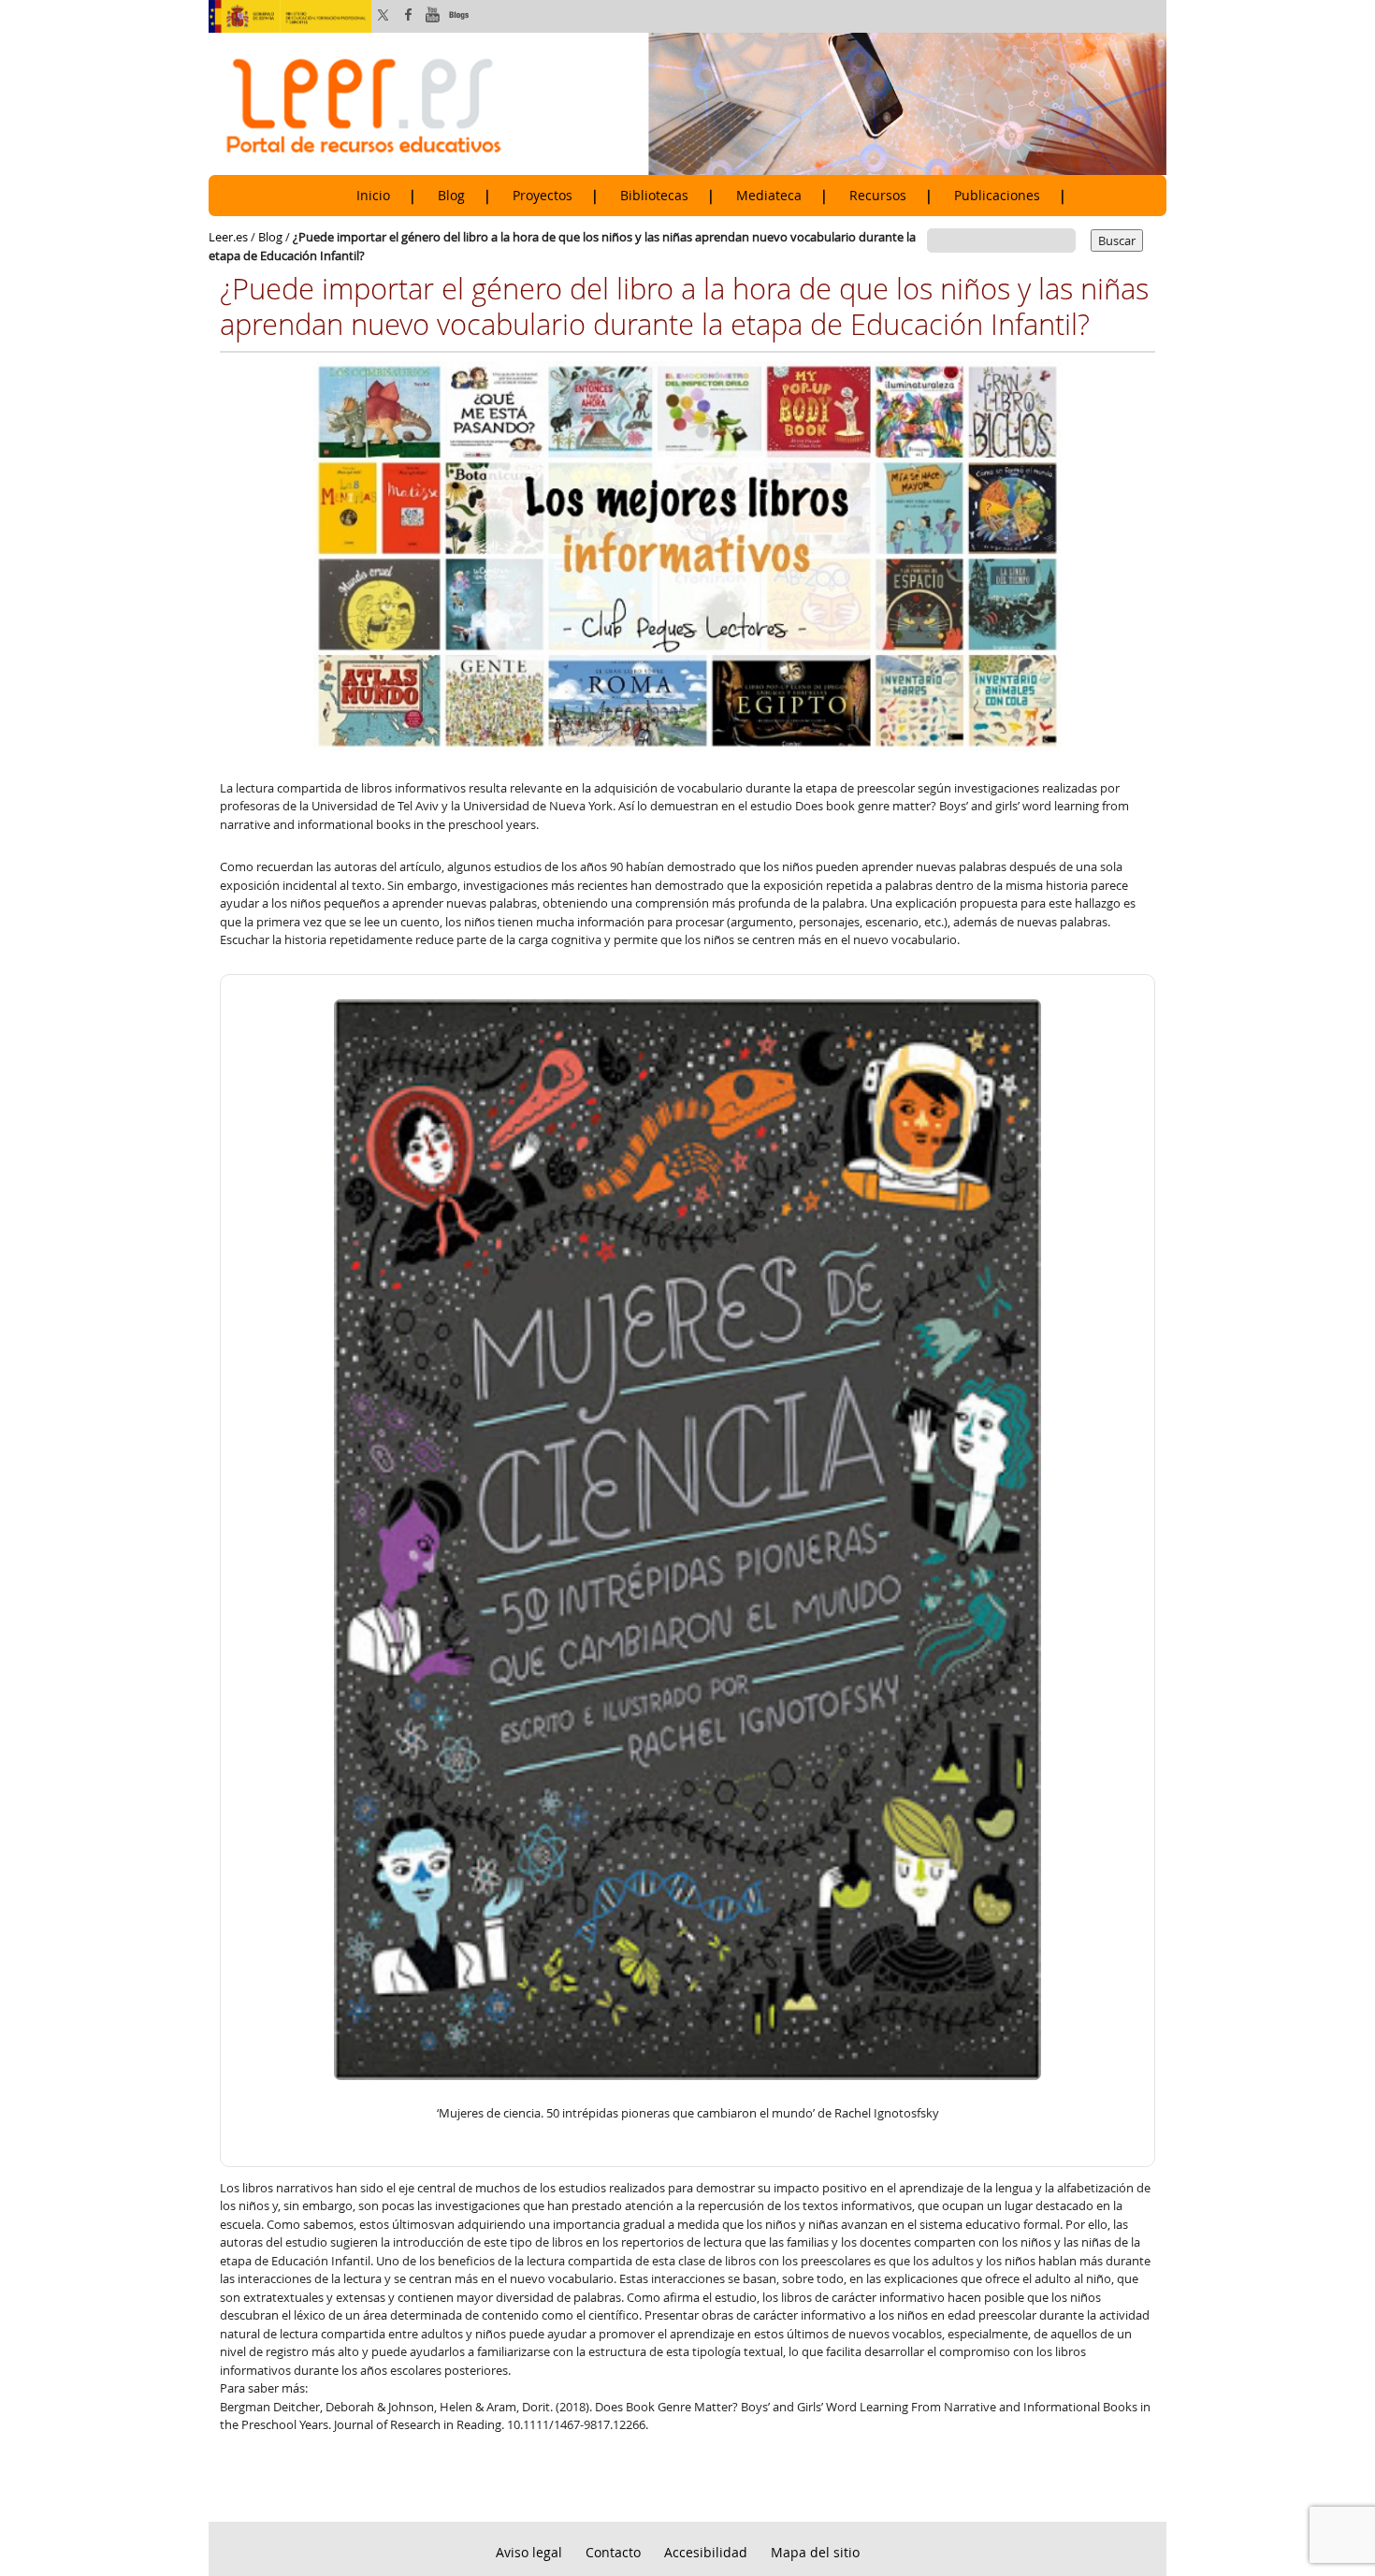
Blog (451, 196)
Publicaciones (997, 196)
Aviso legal (529, 2552)
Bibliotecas (654, 196)
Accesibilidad (706, 2552)
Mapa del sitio (815, 2552)
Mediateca (769, 196)
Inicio (373, 196)
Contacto (613, 2552)
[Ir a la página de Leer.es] (687, 103)
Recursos (878, 196)
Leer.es (228, 237)
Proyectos (543, 196)
